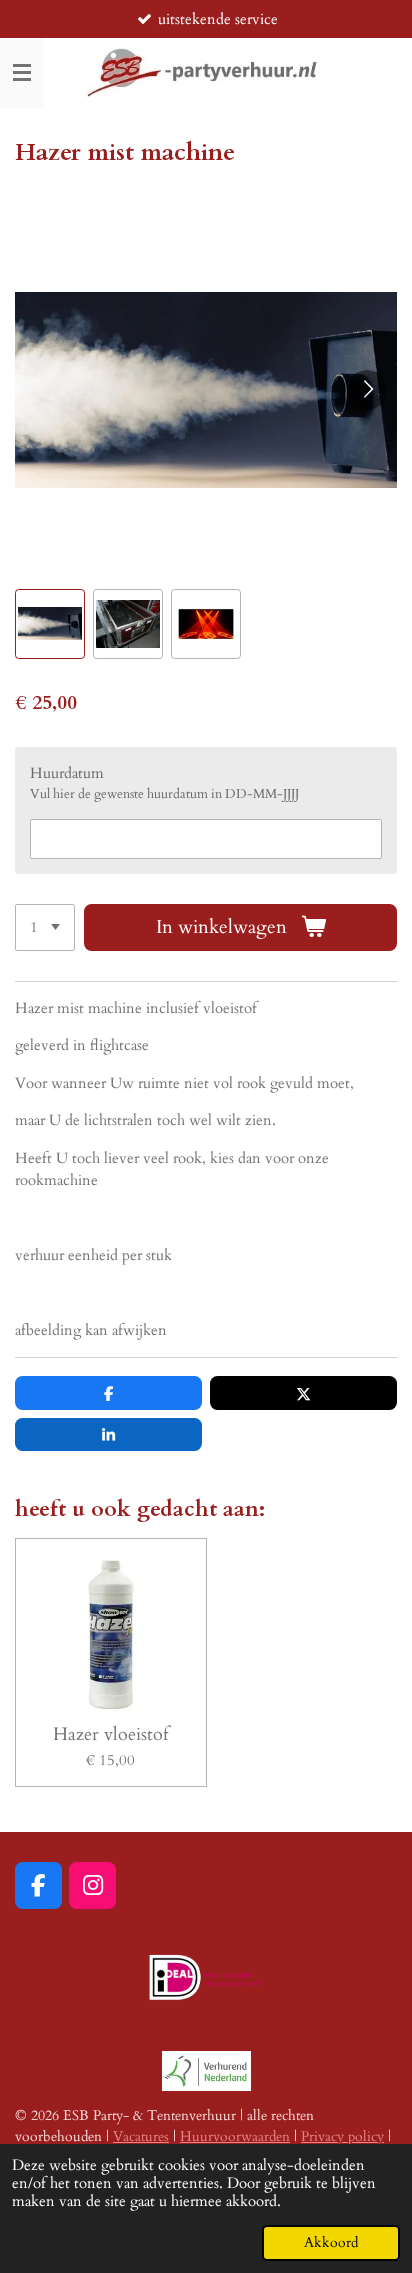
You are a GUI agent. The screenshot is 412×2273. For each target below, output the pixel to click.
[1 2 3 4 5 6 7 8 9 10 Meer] (45, 927)
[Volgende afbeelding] (367, 390)
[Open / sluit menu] (22, 73)
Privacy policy (342, 2136)
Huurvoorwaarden (235, 2136)
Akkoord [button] (331, 2243)
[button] (50, 624)
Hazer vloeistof (110, 1734)
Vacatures (141, 2136)
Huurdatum (67, 773)
